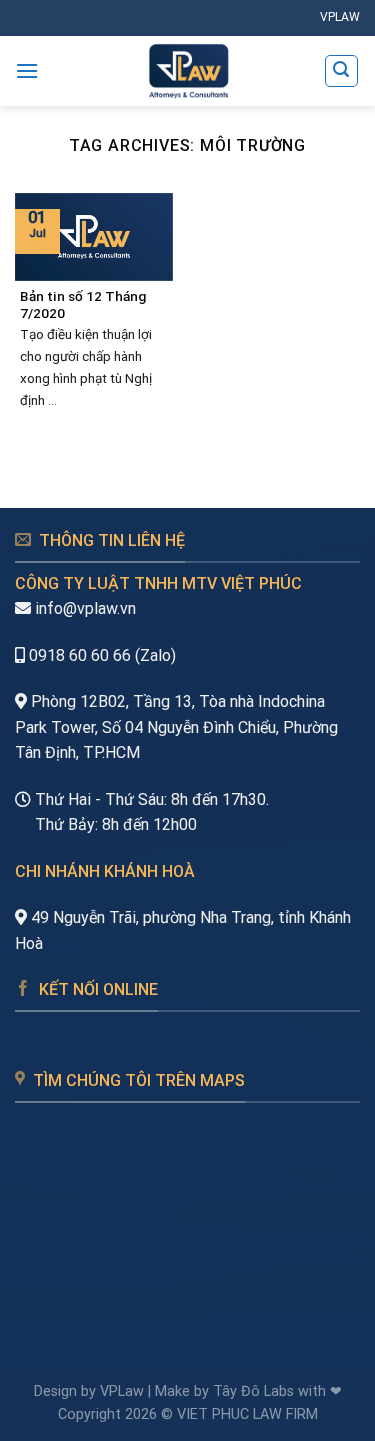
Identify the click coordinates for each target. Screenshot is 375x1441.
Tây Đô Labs (253, 1391)
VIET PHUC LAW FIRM (247, 1414)
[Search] (342, 71)
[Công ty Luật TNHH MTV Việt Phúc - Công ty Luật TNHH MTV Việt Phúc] (187, 71)
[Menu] (27, 70)
